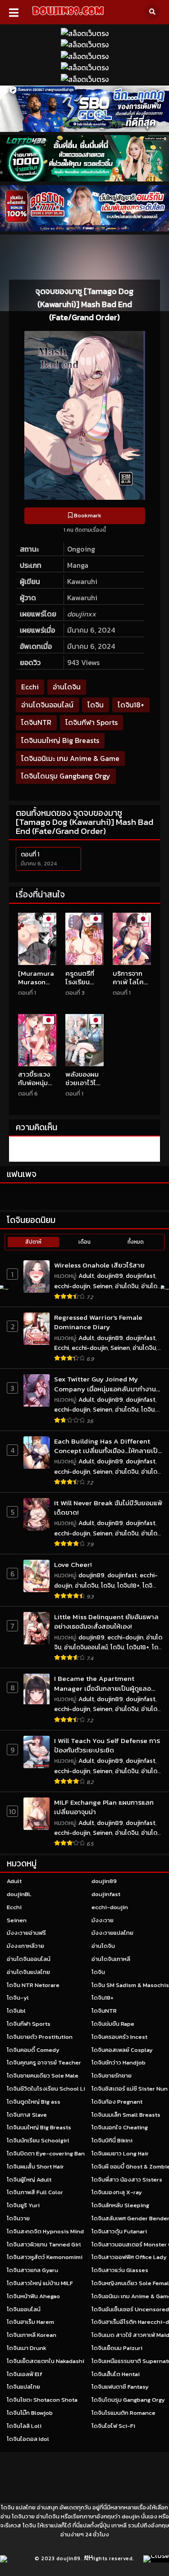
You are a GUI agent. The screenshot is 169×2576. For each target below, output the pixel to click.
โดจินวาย (18, 2218)
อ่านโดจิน (67, 687)
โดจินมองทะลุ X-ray (117, 2192)
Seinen (103, 1286)
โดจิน (96, 705)
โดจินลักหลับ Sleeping (120, 2205)
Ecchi (30, 687)
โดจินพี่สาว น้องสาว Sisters (127, 2180)
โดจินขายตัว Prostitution (40, 2037)
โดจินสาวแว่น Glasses (120, 2270)
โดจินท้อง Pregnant (117, 2102)
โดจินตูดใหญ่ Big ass (34, 2102)
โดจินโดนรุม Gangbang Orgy (66, 776)
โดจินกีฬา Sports (91, 722)
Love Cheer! (73, 1564)
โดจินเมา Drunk (27, 2348)
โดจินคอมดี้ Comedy (33, 2050)
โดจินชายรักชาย (112, 2076)
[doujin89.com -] (68, 17)
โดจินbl (16, 2011)
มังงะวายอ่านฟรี (26, 1933)
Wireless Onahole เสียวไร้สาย (99, 1265)
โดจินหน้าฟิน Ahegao (33, 2296)
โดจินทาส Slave (27, 2115)
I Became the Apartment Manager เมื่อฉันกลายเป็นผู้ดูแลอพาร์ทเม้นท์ (103, 1683)
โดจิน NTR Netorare (33, 1985)
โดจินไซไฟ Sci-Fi (113, 2426)
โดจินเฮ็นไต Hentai (116, 2374)
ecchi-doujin (72, 1286)
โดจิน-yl (18, 1998)
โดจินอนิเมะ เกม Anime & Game (70, 758)
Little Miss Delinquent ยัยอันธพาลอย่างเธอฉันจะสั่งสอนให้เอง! (106, 1622)
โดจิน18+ (131, 705)
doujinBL (19, 1894)
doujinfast (141, 1276)
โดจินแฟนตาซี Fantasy (120, 2387)
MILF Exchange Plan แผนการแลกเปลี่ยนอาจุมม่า (104, 1807)
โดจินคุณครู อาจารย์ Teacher (44, 2062)
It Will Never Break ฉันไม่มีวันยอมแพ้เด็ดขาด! (108, 1508)
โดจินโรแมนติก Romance (123, 2413)
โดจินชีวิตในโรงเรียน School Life (49, 2089)
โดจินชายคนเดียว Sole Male (43, 2076)
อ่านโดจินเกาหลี (111, 1959)
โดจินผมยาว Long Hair (120, 2153)
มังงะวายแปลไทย (112, 1933)
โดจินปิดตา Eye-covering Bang (47, 2153)
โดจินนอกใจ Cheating (120, 2127)
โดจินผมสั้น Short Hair (35, 2166)
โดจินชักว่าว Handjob (119, 2062)
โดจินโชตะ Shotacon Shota (42, 2400)
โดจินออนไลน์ (24, 2309)
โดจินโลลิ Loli (24, 2426)
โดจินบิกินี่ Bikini (112, 2140)
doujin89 (110, 1276)
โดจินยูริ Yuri (23, 2205)
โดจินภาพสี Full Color (35, 2192)
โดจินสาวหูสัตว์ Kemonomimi (45, 2257)
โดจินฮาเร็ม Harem (30, 2322)
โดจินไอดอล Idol (28, 2439)
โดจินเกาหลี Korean (32, 2335)
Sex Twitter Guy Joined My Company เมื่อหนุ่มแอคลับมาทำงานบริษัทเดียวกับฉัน (105, 1384)
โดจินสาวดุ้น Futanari (119, 2231)
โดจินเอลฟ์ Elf (25, 2374)
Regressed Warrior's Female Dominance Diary (98, 1322)
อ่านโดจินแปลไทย (28, 1972)
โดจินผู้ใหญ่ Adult (29, 2180)
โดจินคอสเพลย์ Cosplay (122, 2050)
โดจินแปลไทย (23, 2387)
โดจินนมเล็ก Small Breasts (126, 2115)
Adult (86, 1276)
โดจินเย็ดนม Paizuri (117, 2348)
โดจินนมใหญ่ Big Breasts (60, 740)
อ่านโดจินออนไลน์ (47, 705)
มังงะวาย (103, 1920)
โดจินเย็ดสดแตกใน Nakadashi (46, 2361)
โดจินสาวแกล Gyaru (32, 2270)
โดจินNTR (36, 722)
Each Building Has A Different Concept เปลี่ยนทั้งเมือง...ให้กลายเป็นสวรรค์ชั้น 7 (108, 1446)
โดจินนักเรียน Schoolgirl (38, 2140)
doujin (131, 2516)
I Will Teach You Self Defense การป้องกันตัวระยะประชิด (107, 1745)
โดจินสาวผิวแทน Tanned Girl (44, 2244)
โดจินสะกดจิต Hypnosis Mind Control (56, 2231)
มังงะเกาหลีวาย (25, 1946)
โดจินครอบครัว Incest (119, 2037)
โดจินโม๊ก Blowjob (30, 2413)
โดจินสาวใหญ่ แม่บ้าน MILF (40, 2283)
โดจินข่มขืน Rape (113, 2024)
